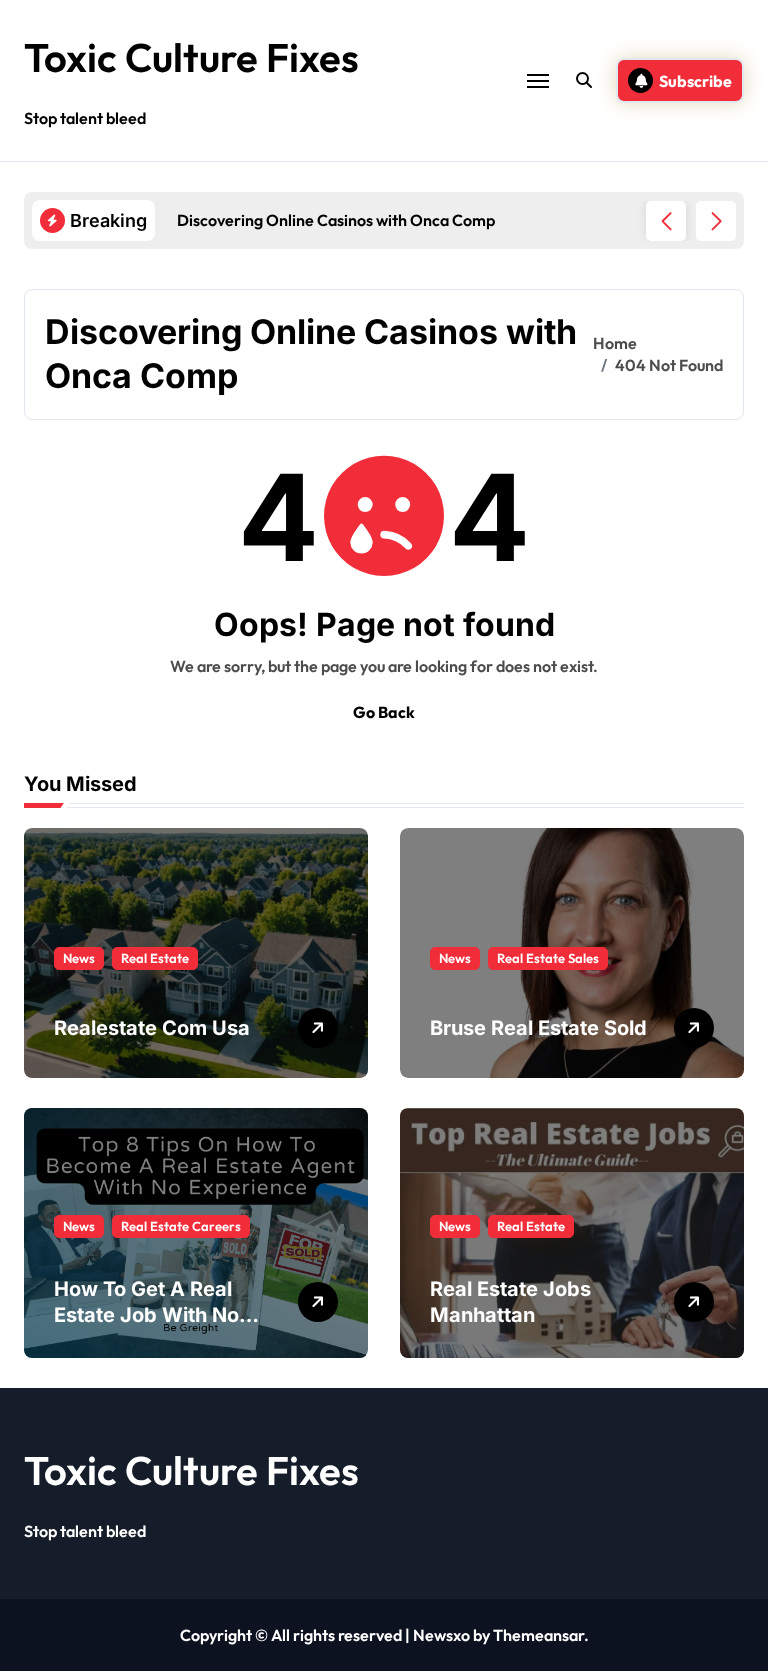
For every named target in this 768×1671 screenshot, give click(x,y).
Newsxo (441, 1635)
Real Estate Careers (181, 1226)
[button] (716, 221)
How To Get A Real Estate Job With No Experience (146, 1315)
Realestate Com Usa (152, 1028)
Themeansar (538, 1635)
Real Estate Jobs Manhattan (510, 1302)
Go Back (384, 712)
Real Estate (155, 958)
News (79, 958)
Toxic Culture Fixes (191, 57)
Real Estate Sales (548, 958)
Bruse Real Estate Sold (538, 1028)
